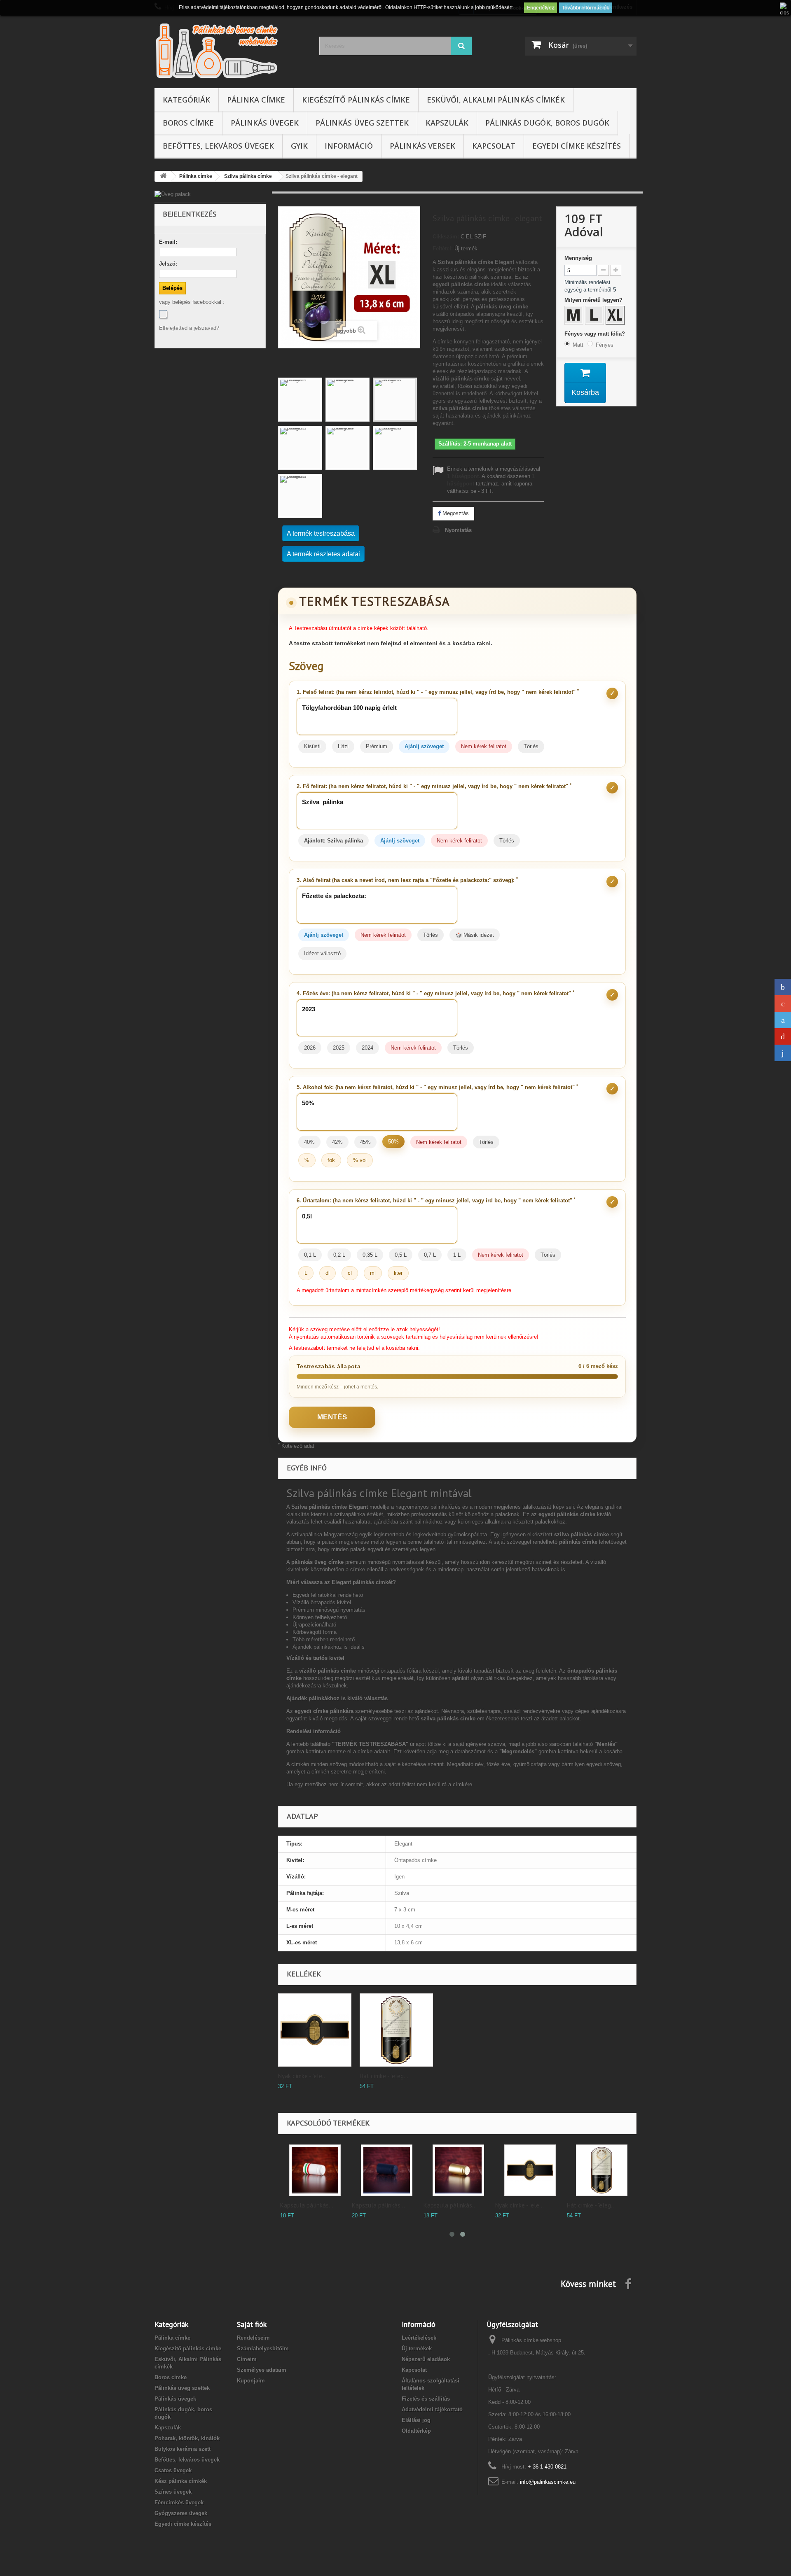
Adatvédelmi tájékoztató (432, 2409)
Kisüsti (312, 746)
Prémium (377, 746)
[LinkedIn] (783, 1053)
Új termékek (417, 2348)
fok (331, 1160)
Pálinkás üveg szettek (362, 123)
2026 (310, 1048)
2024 (367, 1048)
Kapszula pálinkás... (307, 2205)
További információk (586, 8)
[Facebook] (163, 314)
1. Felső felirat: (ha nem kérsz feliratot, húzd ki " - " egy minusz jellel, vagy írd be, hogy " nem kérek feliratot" (438, 692)
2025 (339, 1048)
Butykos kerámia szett (183, 2449)
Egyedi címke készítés (577, 146)
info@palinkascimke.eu (548, 2482)
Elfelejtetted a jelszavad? (189, 328)
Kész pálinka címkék (181, 2481)
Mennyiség (578, 258)
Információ (349, 146)
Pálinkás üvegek (265, 123)
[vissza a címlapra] (163, 176)
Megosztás (455, 513)
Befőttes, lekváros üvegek (218, 146)
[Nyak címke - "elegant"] (315, 2030)
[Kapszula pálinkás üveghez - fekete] (387, 2170)
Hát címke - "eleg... (384, 2076)
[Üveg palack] (210, 194)
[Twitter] (783, 1020)
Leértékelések (419, 2338)
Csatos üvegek (173, 2470)
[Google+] (783, 1003)
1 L (457, 1255)
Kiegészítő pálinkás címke (356, 100)
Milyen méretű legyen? (594, 300)
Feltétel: (443, 248)
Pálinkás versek (422, 146)
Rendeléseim (253, 2338)
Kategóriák (186, 100)
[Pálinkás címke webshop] (231, 50)
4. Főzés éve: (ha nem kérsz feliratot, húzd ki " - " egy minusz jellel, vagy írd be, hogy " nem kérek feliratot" (435, 993)
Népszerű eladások (426, 2359)
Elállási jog (416, 2420)
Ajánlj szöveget (424, 746)
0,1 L (310, 1255)
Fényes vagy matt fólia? (596, 334)
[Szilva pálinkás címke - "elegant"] (300, 400)
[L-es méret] (595, 316)
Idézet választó (322, 953)
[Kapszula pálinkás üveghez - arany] (458, 2170)
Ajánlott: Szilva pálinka (333, 841)
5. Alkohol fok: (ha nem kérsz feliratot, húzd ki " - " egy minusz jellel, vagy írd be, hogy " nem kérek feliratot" (437, 1087)
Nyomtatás (458, 530)
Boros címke (188, 123)
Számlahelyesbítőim (263, 2348)
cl (350, 1273)
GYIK (299, 146)
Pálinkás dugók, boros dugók (547, 123)
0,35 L (370, 1255)
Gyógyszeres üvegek (181, 2513)
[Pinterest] (783, 1036)
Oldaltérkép (416, 2431)
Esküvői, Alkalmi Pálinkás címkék (496, 100)
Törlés (531, 746)
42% (337, 1142)
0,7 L (430, 1255)
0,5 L (401, 1255)
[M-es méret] (575, 316)
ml (373, 1273)
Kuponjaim (251, 2381)
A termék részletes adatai (323, 554)
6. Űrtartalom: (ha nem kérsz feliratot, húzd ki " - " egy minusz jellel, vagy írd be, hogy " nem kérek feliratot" (436, 1200)
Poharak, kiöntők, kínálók (187, 2438)
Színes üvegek (173, 2492)
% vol (360, 1160)
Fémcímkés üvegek (179, 2502)
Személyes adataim (262, 2370)
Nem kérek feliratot (484, 746)
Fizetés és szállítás (426, 2399)
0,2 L (339, 1255)
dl (328, 1273)
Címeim (247, 2359)
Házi (343, 746)
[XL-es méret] (616, 316)
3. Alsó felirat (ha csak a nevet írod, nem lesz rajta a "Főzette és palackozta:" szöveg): (407, 880)
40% (309, 1142)
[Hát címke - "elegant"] (396, 2030)
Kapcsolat (494, 146)
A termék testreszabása (321, 533)
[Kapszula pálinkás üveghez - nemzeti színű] (315, 2170)
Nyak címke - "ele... (302, 2076)
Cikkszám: (446, 237)
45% (365, 1142)
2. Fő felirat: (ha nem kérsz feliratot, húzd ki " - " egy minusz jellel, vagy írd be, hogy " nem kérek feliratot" (434, 786)
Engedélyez (541, 8)
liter (398, 1273)
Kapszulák (447, 123)
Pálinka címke (256, 100)
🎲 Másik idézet (475, 935)
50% (393, 1142)
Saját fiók (252, 2324)
